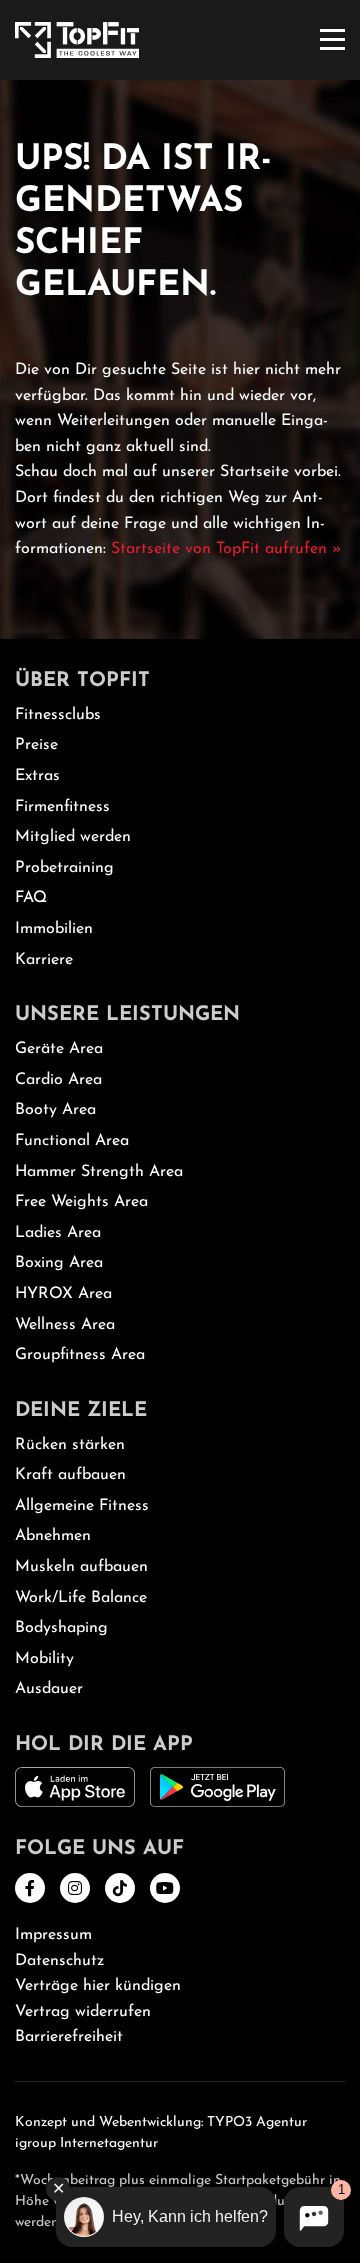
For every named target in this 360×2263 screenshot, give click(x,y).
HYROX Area (63, 1294)
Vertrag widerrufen (83, 2012)
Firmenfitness (62, 807)
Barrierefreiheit (69, 2037)
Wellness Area (65, 1325)
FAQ (31, 898)
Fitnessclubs (58, 715)
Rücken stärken (70, 1445)
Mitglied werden (73, 837)
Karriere (44, 960)
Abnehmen (53, 1536)
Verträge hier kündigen (98, 1986)
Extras (37, 776)
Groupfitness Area (80, 1355)
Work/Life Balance (81, 1598)
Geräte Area (59, 1049)
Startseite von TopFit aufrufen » (226, 549)
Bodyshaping (61, 1628)
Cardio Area (58, 1080)
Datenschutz (59, 1961)
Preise (36, 745)
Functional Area (72, 1141)
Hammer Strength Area (99, 1172)
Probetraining (64, 868)
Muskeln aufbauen (81, 1567)
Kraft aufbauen (70, 1475)
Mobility (44, 1659)
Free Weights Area (81, 1202)
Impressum (53, 1935)
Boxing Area (59, 1263)
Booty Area (55, 1110)
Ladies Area (58, 1233)
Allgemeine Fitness (82, 1506)
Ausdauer (49, 1689)
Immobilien (54, 929)
